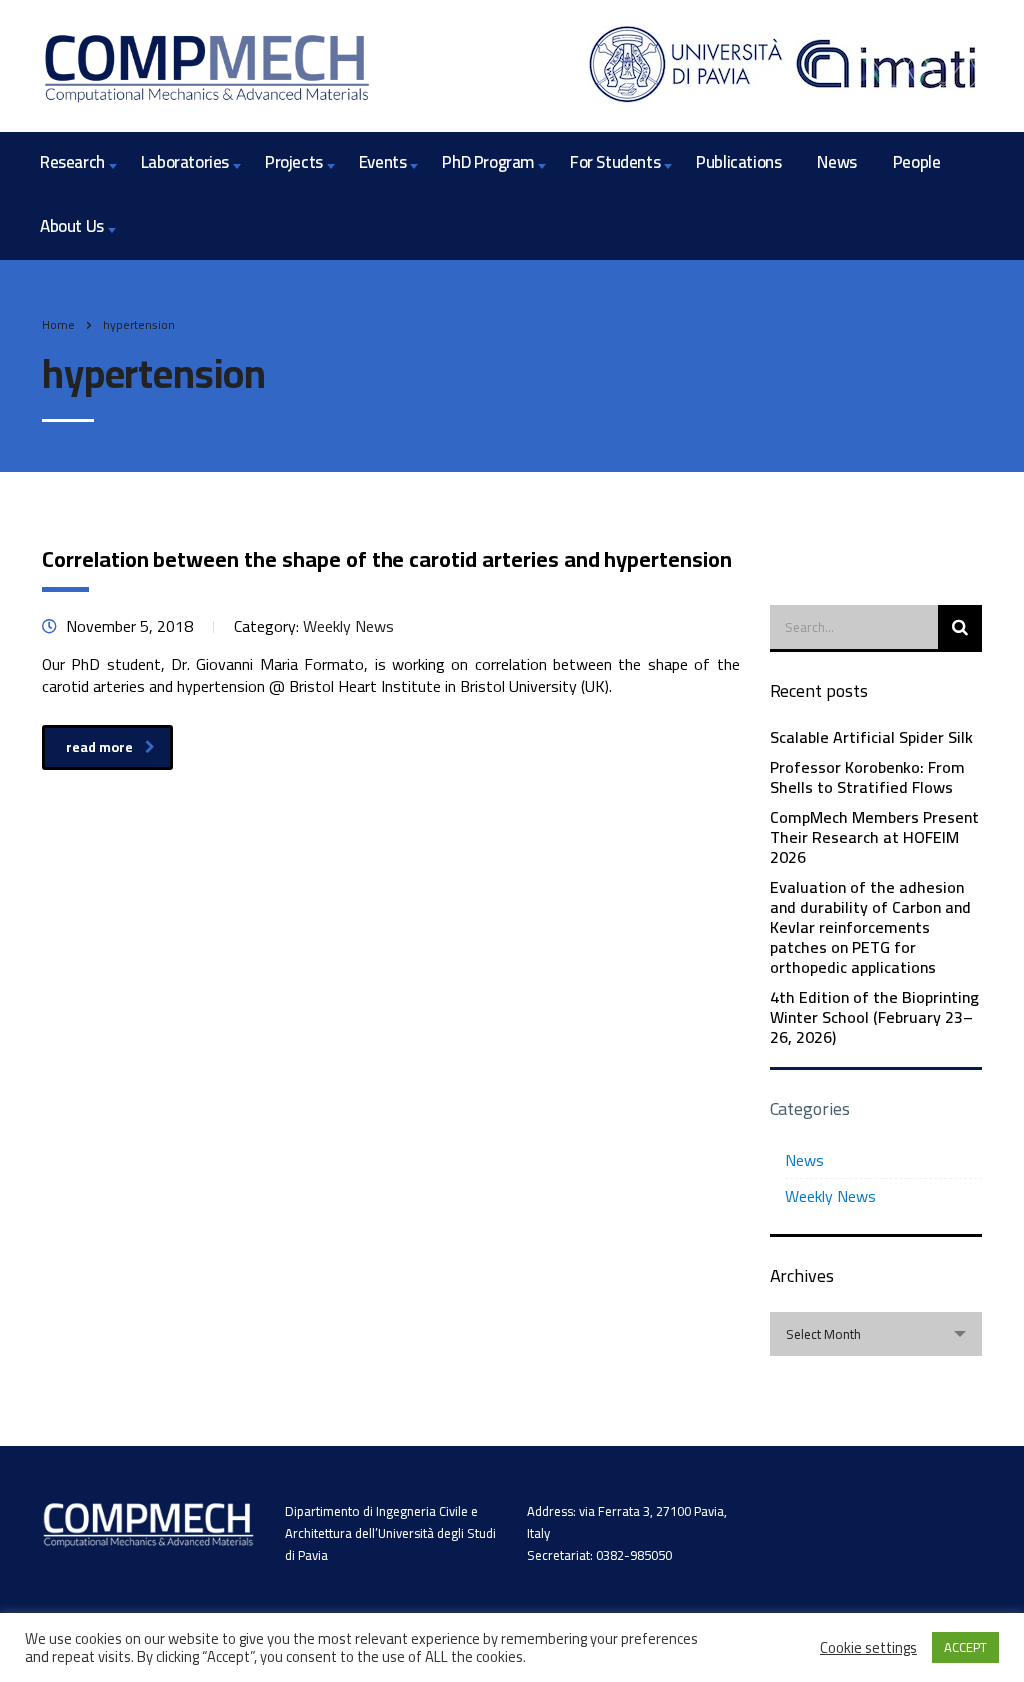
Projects (294, 162)
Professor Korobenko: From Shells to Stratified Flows (867, 777)
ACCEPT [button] (965, 1647)
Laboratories (185, 162)
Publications (738, 162)
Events (383, 162)
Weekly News (830, 1196)
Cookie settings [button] (868, 1648)
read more (99, 747)
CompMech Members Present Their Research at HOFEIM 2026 (874, 837)
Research (72, 162)
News (836, 162)
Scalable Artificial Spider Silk (871, 737)
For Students (615, 162)
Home (58, 324)
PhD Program (488, 162)
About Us (72, 226)
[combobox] (876, 1334)
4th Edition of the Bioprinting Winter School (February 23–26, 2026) (874, 1017)
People (917, 162)
